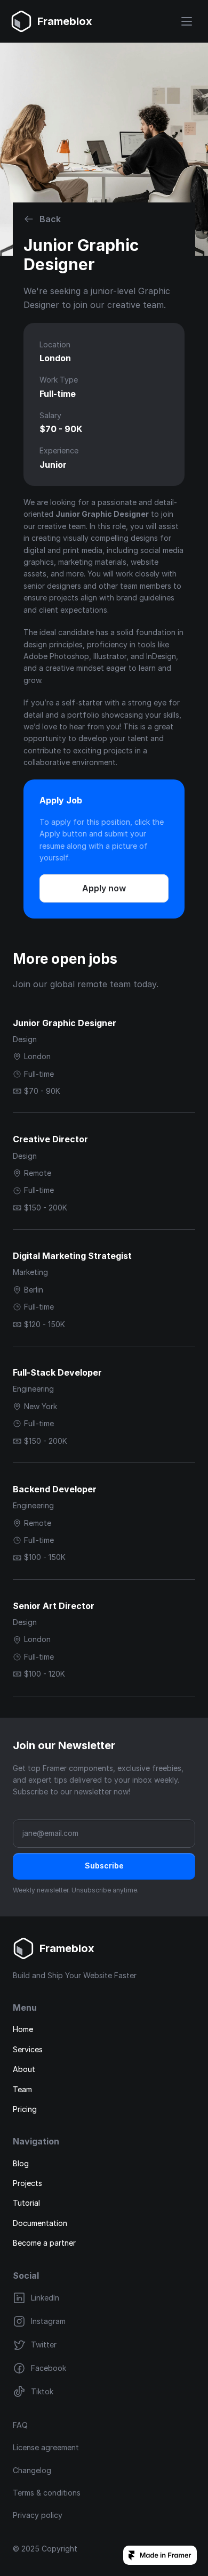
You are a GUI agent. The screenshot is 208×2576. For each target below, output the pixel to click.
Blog (21, 2163)
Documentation (40, 2223)
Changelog (32, 2470)
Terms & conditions (47, 2493)
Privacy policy (38, 2515)
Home (23, 2029)
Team (22, 2089)
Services (28, 2049)
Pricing (25, 2109)
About (24, 2069)
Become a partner (44, 2243)
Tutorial (26, 2203)
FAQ (20, 2425)
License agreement (46, 2447)
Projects (27, 2183)
